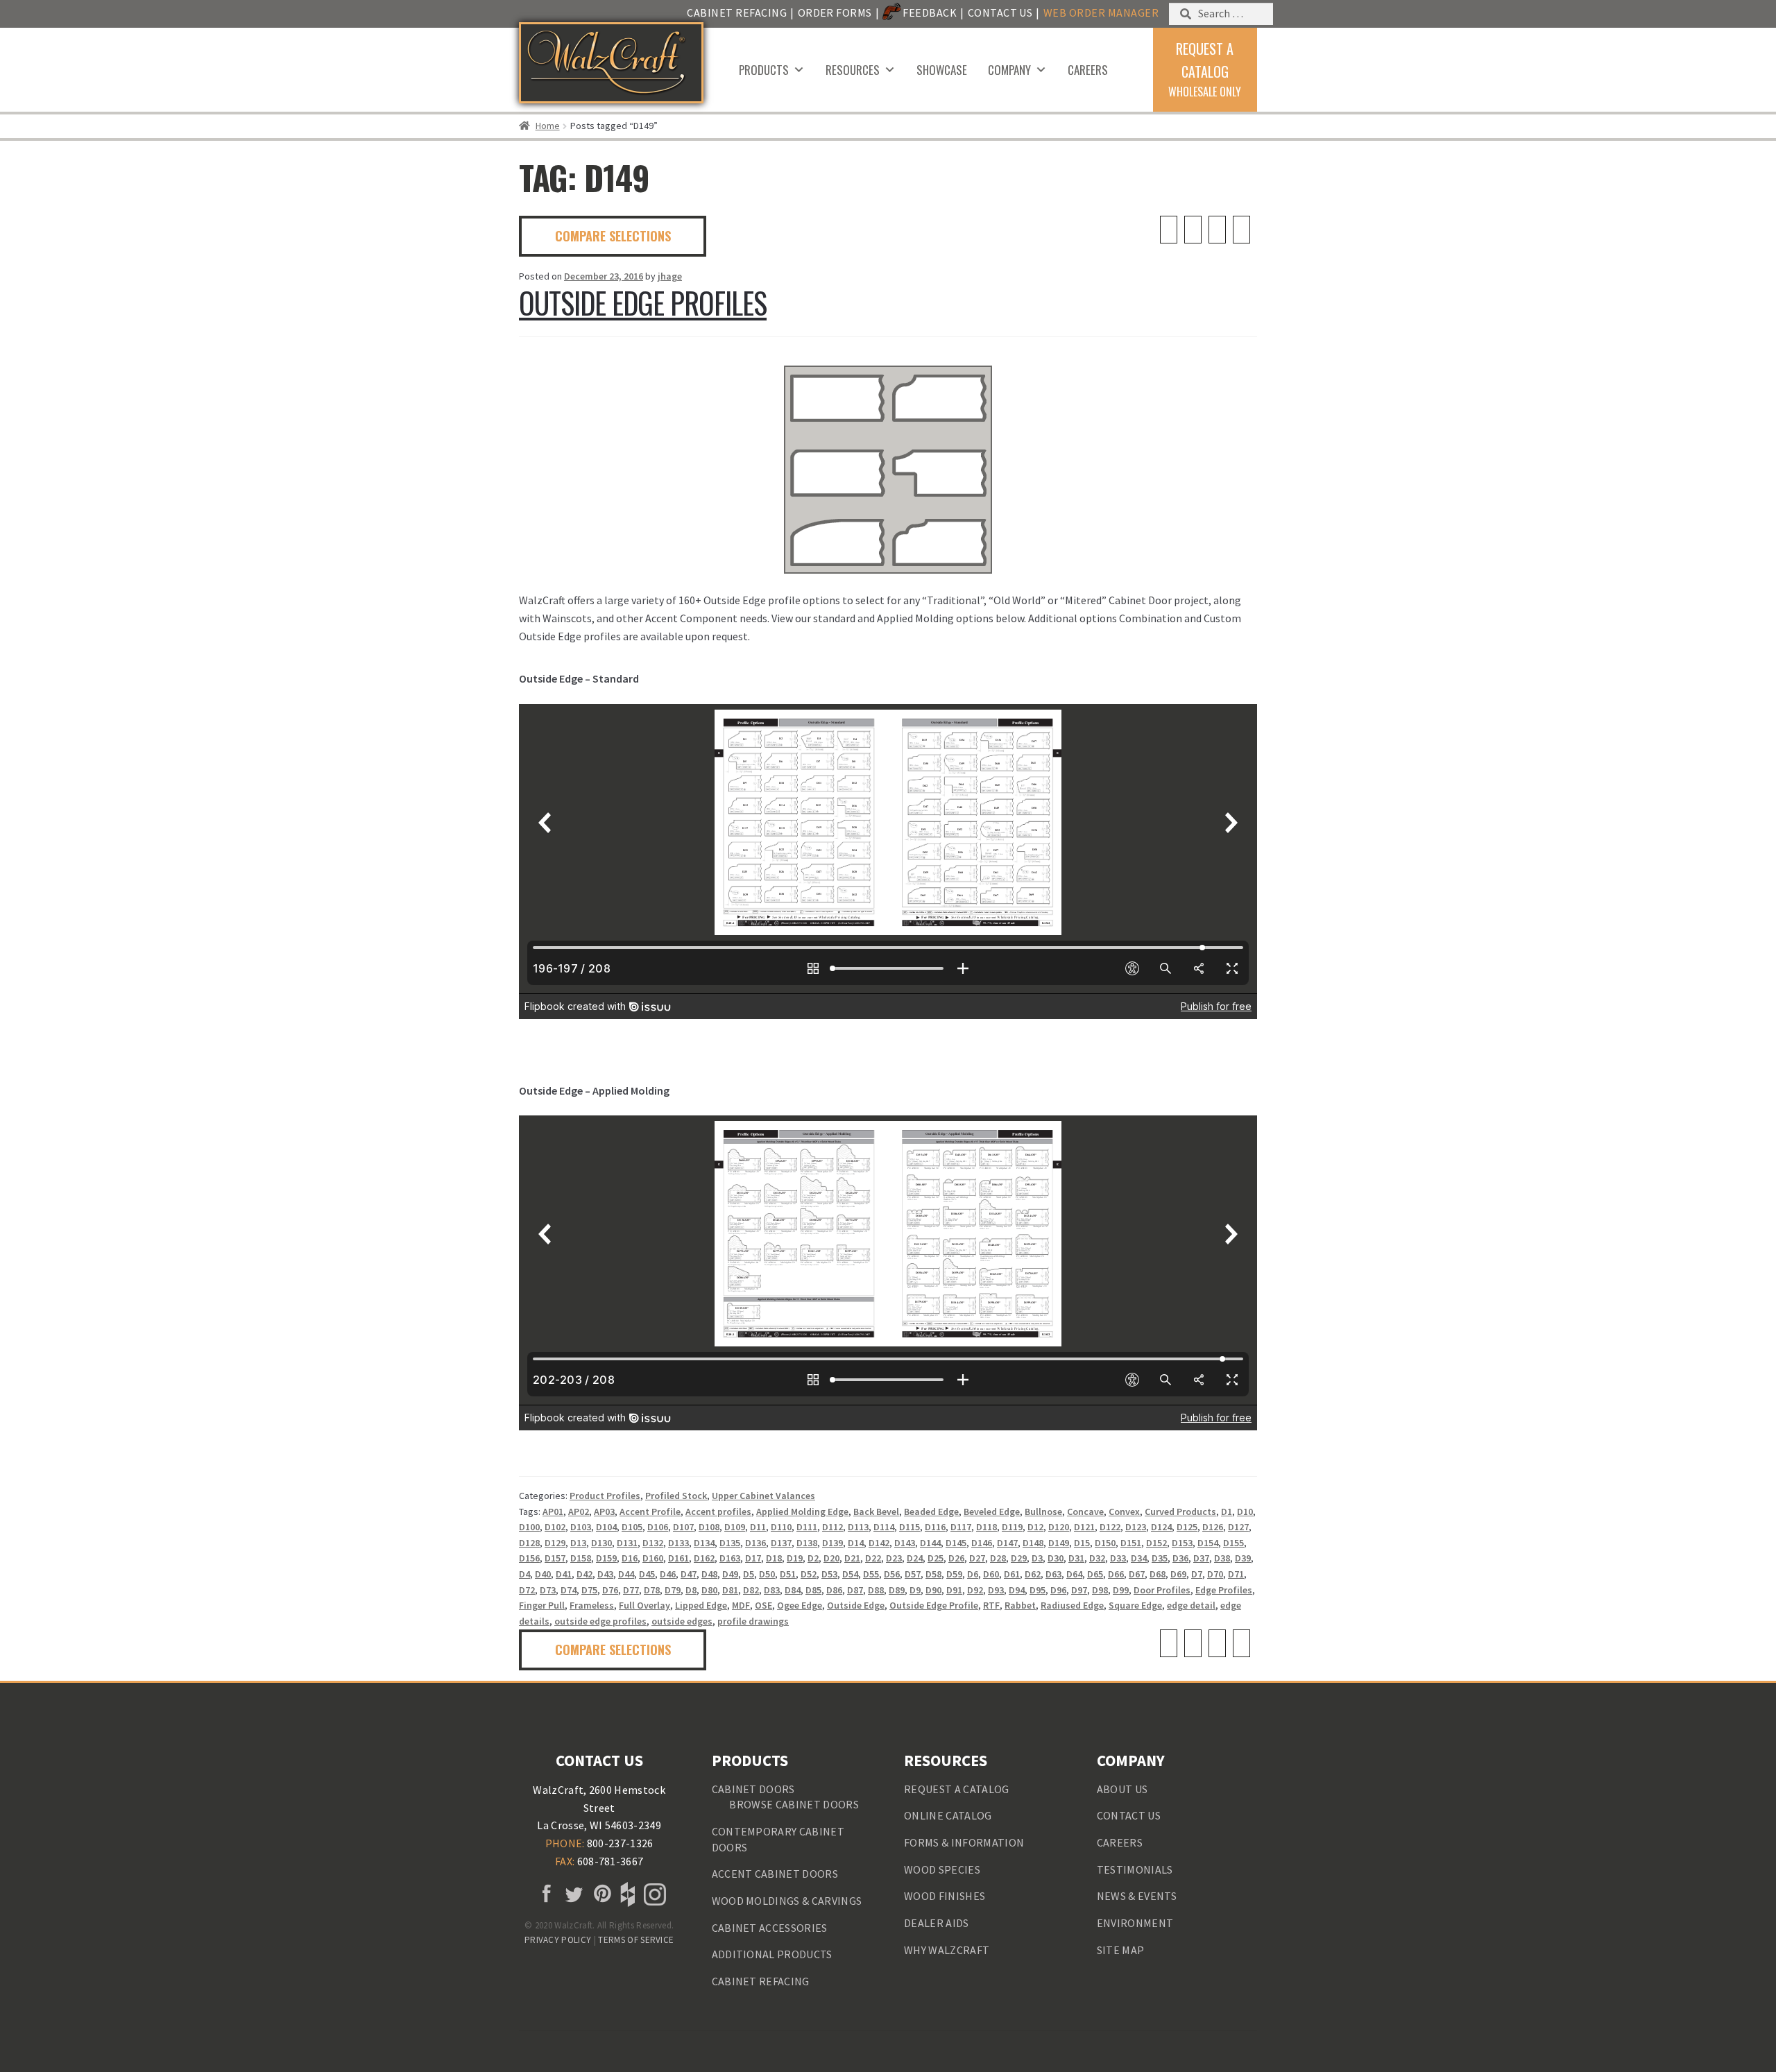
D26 (956, 1558)
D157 (555, 1558)
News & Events (1137, 1896)
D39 (1243, 1558)
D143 (905, 1543)
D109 (735, 1527)
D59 (954, 1574)
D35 (1160, 1558)
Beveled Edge (992, 1512)
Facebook (545, 1894)
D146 (982, 1543)
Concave (1085, 1512)
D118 (987, 1527)
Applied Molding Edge (802, 1512)
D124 (1161, 1527)
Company (1009, 70)
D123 (1136, 1527)
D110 (781, 1527)
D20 (831, 1558)
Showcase (942, 70)
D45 (647, 1574)
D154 (1208, 1543)
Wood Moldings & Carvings (787, 1901)
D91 (954, 1590)
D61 (1012, 1574)
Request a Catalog (956, 1789)
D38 (1222, 1558)
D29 (1019, 1558)
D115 (910, 1527)
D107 (683, 1527)
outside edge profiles (600, 1621)
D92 (975, 1590)
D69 (1178, 1574)
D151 (1131, 1543)
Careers (1088, 70)
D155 (1233, 1543)
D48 (709, 1574)
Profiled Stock (676, 1496)
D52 (809, 1574)
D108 (709, 1527)
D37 (1201, 1558)
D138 (807, 1543)
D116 (935, 1527)
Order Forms (835, 12)
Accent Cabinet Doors (775, 1874)
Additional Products (772, 1954)
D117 (961, 1527)
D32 (1097, 1558)
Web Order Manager (1101, 12)
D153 (1182, 1543)
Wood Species (942, 1869)
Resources (853, 70)
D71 (1236, 1574)
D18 (774, 1558)
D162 (704, 1558)
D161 (678, 1558)
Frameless (592, 1605)
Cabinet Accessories (770, 1928)
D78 (652, 1590)
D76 (610, 1590)
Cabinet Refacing (737, 12)
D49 (730, 1574)
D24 (915, 1558)
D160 (653, 1558)
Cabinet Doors (753, 1789)
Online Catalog (948, 1815)
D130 (601, 1543)
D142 (879, 1543)
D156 (529, 1558)
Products (764, 70)
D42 (584, 1574)
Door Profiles (1162, 1590)
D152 (1156, 1543)
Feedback (930, 12)
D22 (873, 1558)
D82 (751, 1590)
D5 (749, 1574)
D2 (813, 1558)
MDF (741, 1605)
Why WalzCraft (947, 1950)
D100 (529, 1527)
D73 (548, 1590)
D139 (832, 1543)
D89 (897, 1590)
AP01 (553, 1512)
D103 (581, 1527)
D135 (730, 1543)
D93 (996, 1590)
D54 (850, 1574)
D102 (555, 1527)
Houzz (626, 1894)
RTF (991, 1605)
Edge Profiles (1224, 1590)
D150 (1105, 1543)
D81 (730, 1590)
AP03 (604, 1512)
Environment (1135, 1923)
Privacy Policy (558, 1940)
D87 (855, 1590)
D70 (1215, 1574)
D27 (977, 1558)
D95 (1038, 1590)
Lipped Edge (701, 1605)
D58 (933, 1574)
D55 (871, 1574)
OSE (763, 1605)
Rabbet (1020, 1605)
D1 (1227, 1512)
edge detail (1191, 1605)
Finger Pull (542, 1605)
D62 (1033, 1574)
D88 (876, 1590)
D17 (753, 1558)
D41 (564, 1574)
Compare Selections (613, 236)
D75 (589, 1590)
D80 (709, 1590)
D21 (852, 1558)
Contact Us (1000, 12)
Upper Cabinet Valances (763, 1496)
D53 (829, 1574)
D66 (1116, 1574)
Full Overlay (644, 1605)
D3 (1037, 1558)
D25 (936, 1558)
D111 (807, 1527)
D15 (1082, 1543)
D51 (788, 1574)
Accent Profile (650, 1512)
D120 (1059, 1527)
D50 (767, 1574)
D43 (605, 1574)
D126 (1213, 1527)
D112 (832, 1527)
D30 (1056, 1558)
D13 (578, 1543)
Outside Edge (856, 1605)
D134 (704, 1543)
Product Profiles (605, 1496)
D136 (755, 1543)
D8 (691, 1590)
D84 (793, 1590)
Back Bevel (876, 1512)
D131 (627, 1543)
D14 (856, 1543)
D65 (1095, 1574)
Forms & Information (964, 1842)
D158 (581, 1558)
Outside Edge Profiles (643, 302)
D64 (1074, 1574)
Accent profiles (718, 1512)
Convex (1124, 1512)
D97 (1079, 1590)
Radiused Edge (1072, 1605)
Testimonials (1135, 1869)
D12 (1035, 1527)
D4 (524, 1574)
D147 (1007, 1543)
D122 (1110, 1527)
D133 (678, 1543)
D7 (1197, 1574)
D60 (991, 1574)
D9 (915, 1590)
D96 (1058, 1590)
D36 (1180, 1558)
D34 (1139, 1558)
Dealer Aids (937, 1923)
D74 (569, 1590)
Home (548, 126)
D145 (956, 1543)
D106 (658, 1527)
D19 (795, 1558)
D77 (631, 1590)
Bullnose (1043, 1512)
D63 (1053, 1574)
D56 (892, 1574)
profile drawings (753, 1621)
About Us (1122, 1789)
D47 (689, 1574)
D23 (894, 1558)
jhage (670, 276)
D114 (884, 1527)
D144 (930, 1543)
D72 (527, 1590)
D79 (673, 1590)
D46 (668, 1574)
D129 (555, 1543)
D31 (1076, 1558)
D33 (1118, 1558)
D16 (630, 1558)
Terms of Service (636, 1940)
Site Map (1121, 1950)
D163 (730, 1558)
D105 (632, 1527)
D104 (606, 1527)
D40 (543, 1574)
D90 (933, 1590)
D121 (1084, 1527)
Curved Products (1180, 1512)
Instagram (654, 1894)
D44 (626, 1574)
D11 (758, 1527)
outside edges (682, 1621)
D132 (653, 1543)
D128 (529, 1543)
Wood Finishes (945, 1896)
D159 (606, 1558)
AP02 (579, 1512)
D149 (1059, 1543)
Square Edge (1135, 1605)
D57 (913, 1574)
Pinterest (599, 1894)
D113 (858, 1527)
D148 (1033, 1543)
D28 (998, 1558)
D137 (781, 1543)
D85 (813, 1590)
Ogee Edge (800, 1605)
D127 (1238, 1527)
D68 (1158, 1574)
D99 (1121, 1590)
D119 (1012, 1527)
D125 (1187, 1527)
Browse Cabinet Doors (794, 1804)
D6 (973, 1574)
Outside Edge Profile (934, 1605)
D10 (1245, 1512)
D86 (834, 1590)
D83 (772, 1590)
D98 (1100, 1590)
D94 (1017, 1590)
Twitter (572, 1894)
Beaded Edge (931, 1512)
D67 (1137, 1574)
